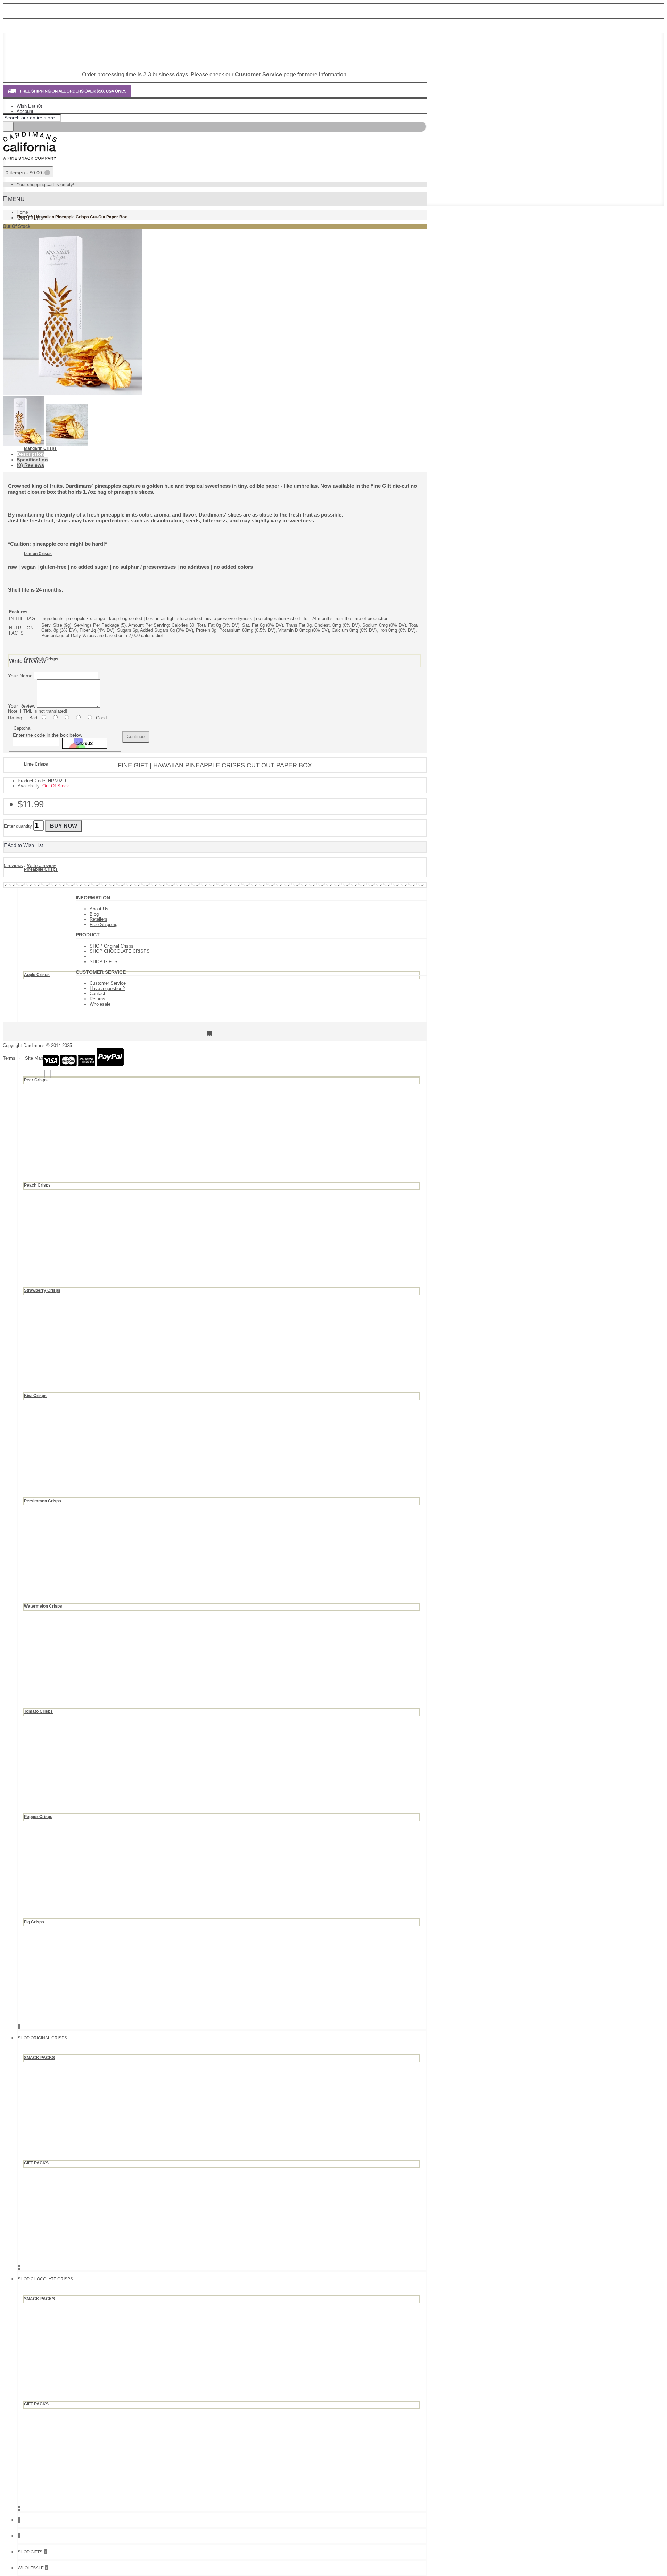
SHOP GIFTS (104, 962)
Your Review (22, 706)
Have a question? (107, 988)
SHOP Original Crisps (112, 946)
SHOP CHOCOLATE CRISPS (120, 951)
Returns (97, 999)
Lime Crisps (36, 764)
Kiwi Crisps (35, 1396)
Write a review (41, 865)
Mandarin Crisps (40, 448)
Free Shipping (104, 924)
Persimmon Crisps (43, 1501)
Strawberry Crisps (42, 1290)
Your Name (20, 676)
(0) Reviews (30, 465)
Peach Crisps (37, 1185)
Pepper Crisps (38, 1817)
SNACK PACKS (39, 2058)
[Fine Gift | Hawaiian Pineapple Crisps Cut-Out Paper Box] (72, 393)
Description (30, 454)
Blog (94, 914)
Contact (97, 994)
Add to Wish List (25, 845)
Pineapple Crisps (41, 869)
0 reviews (13, 865)
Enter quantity (18, 826)
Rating (15, 718)
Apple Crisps (37, 975)
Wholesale (100, 1004)
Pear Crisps (36, 1080)
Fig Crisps (34, 1922)
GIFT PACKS (36, 2163)
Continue (136, 737)
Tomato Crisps (38, 1711)
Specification (32, 460)
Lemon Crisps (38, 554)
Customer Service (108, 983)
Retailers (98, 919)
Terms (9, 1058)
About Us (99, 909)
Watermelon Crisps (43, 1606)
